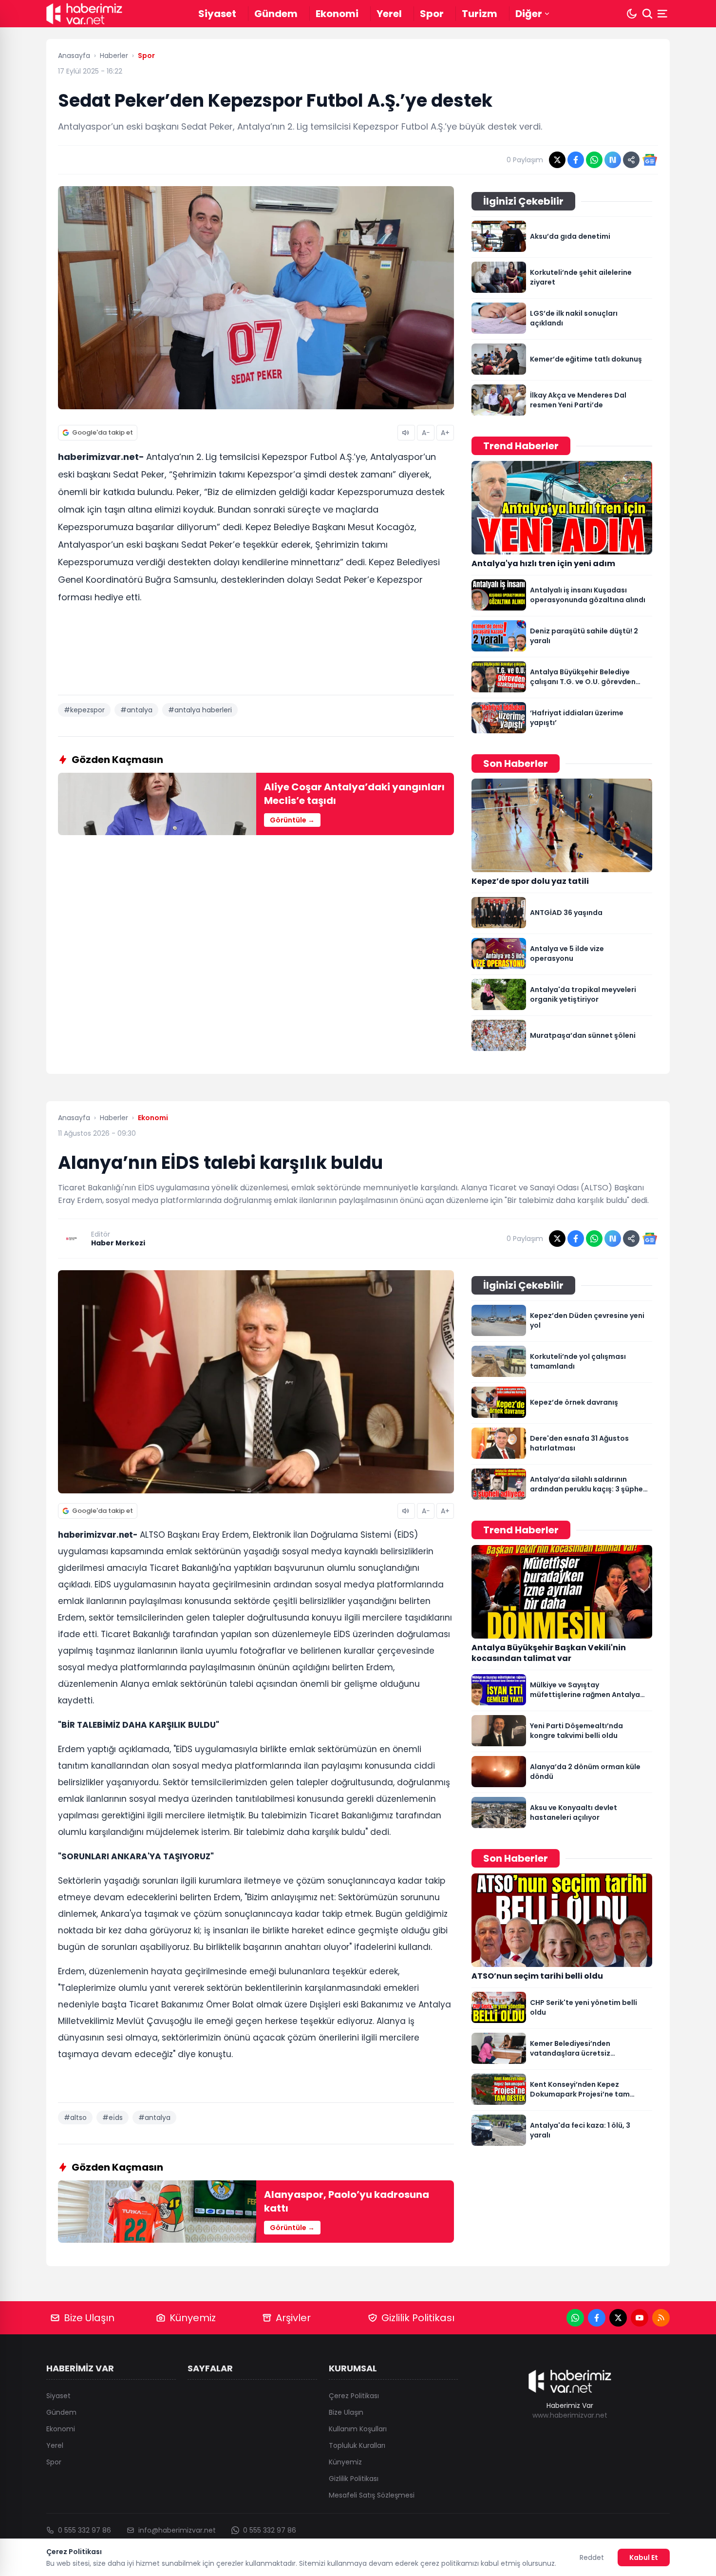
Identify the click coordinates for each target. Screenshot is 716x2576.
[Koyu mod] (632, 14)
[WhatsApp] (575, 2318)
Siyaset (217, 14)
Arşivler (293, 2318)
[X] (618, 2318)
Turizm (480, 14)
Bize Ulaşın (89, 2318)
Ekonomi (337, 14)
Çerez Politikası (354, 2396)
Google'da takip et (103, 432)
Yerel (389, 14)
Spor (432, 14)
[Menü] (663, 14)
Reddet (592, 2557)
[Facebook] (597, 2318)
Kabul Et (644, 2557)
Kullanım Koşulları (358, 2429)
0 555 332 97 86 (85, 2530)
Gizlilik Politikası (418, 2318)
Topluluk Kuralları (357, 2445)
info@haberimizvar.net (177, 2530)
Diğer (529, 14)
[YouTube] (640, 2318)
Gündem (276, 14)
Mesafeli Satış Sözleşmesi (372, 2495)
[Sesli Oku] (406, 433)
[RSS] (661, 2318)
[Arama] (647, 14)
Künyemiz (193, 2318)
